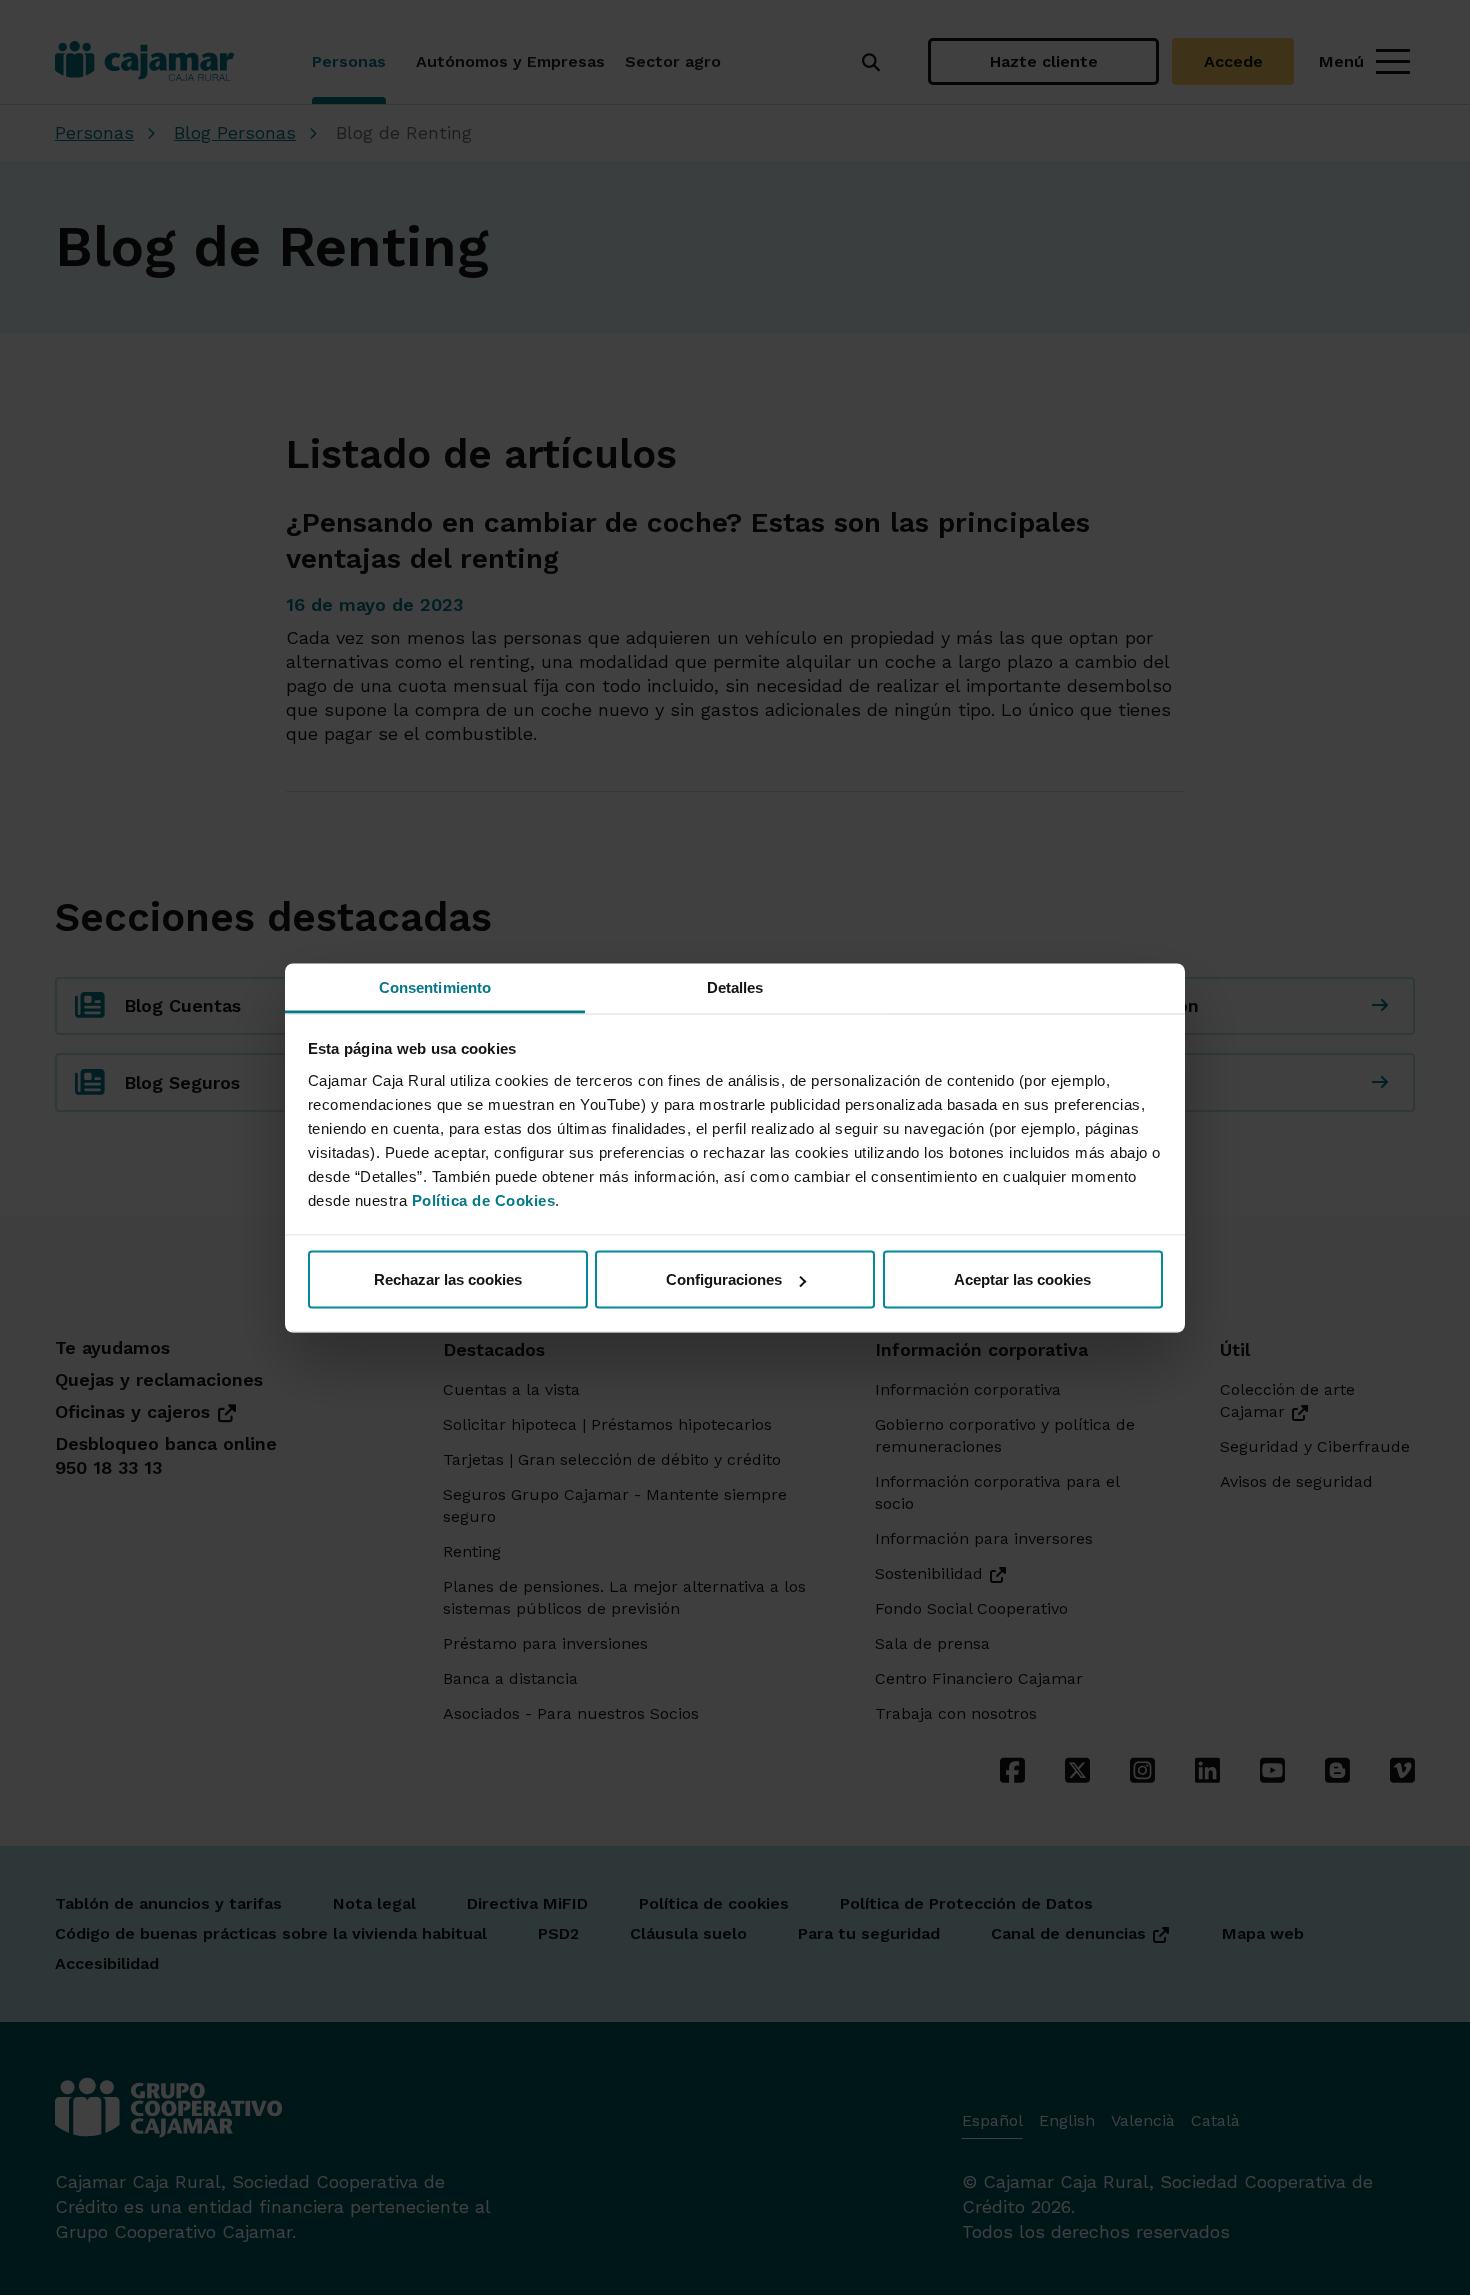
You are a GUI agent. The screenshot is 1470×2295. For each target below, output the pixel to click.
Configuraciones (724, 1279)
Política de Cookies (484, 1199)
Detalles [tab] (735, 986)
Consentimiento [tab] (435, 986)
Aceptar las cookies (1022, 1279)
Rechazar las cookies (448, 1279)
